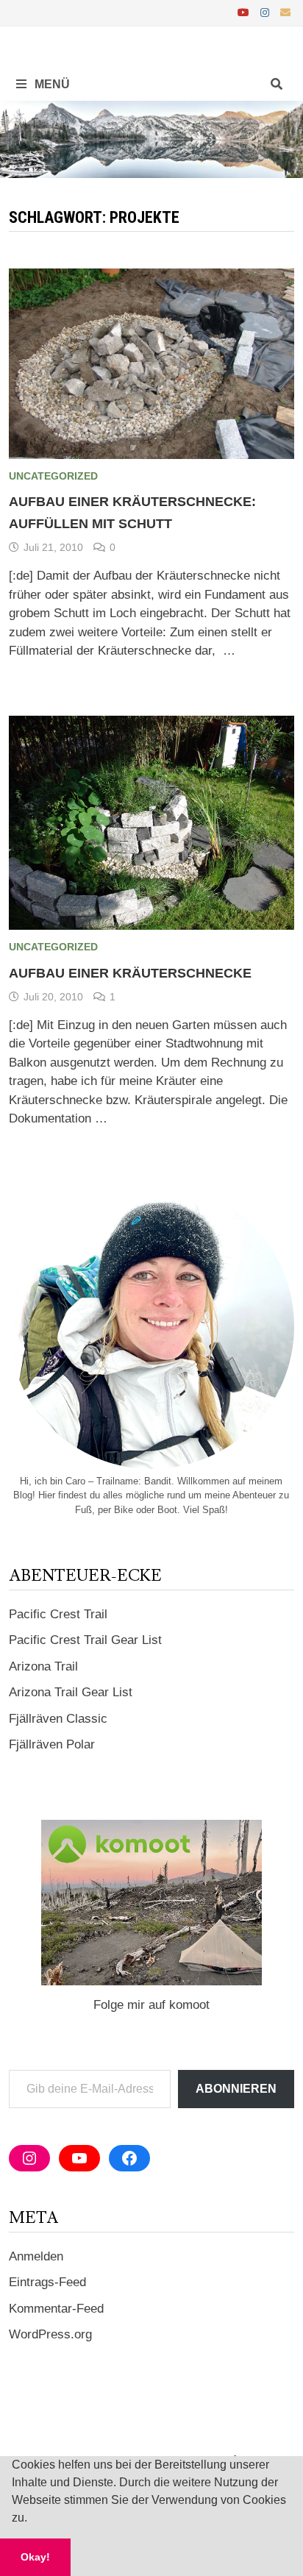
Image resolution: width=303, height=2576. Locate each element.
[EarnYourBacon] (151, 139)
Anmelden (36, 2256)
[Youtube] (245, 12)
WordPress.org (50, 2334)
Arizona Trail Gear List (71, 1692)
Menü (51, 84)
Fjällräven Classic (58, 1719)
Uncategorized (53, 476)
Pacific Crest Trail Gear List (85, 1640)
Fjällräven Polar (52, 1744)
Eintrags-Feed (47, 2282)
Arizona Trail (43, 1666)
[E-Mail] (285, 12)
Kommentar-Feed (56, 2309)
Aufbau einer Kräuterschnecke (130, 973)
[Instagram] (267, 12)
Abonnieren (236, 2089)
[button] (32, 2519)
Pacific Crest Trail (58, 1614)
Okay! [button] (35, 2557)
